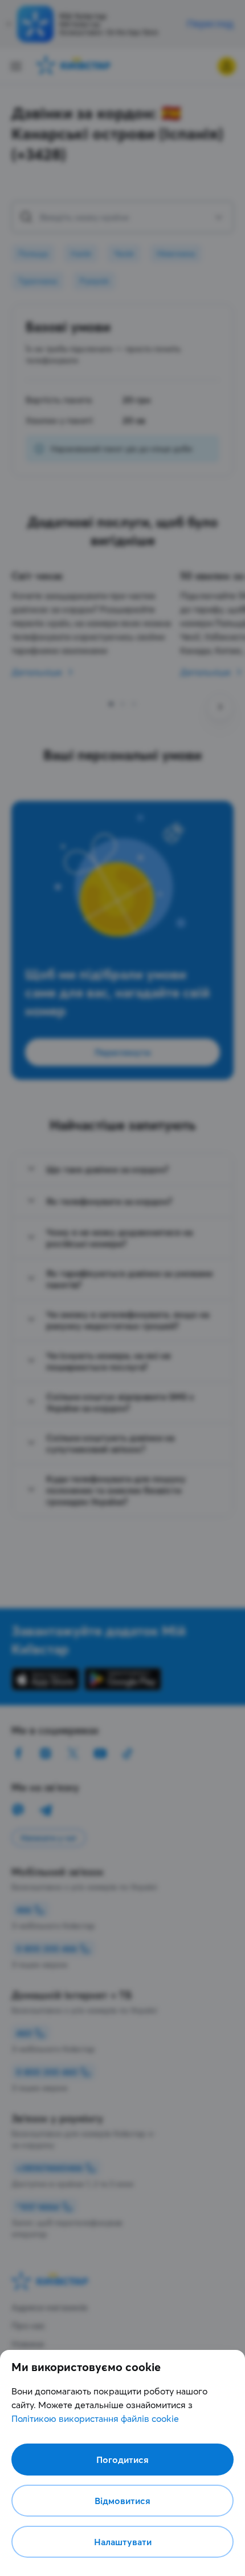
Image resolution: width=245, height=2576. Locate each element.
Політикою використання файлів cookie (95, 2418)
